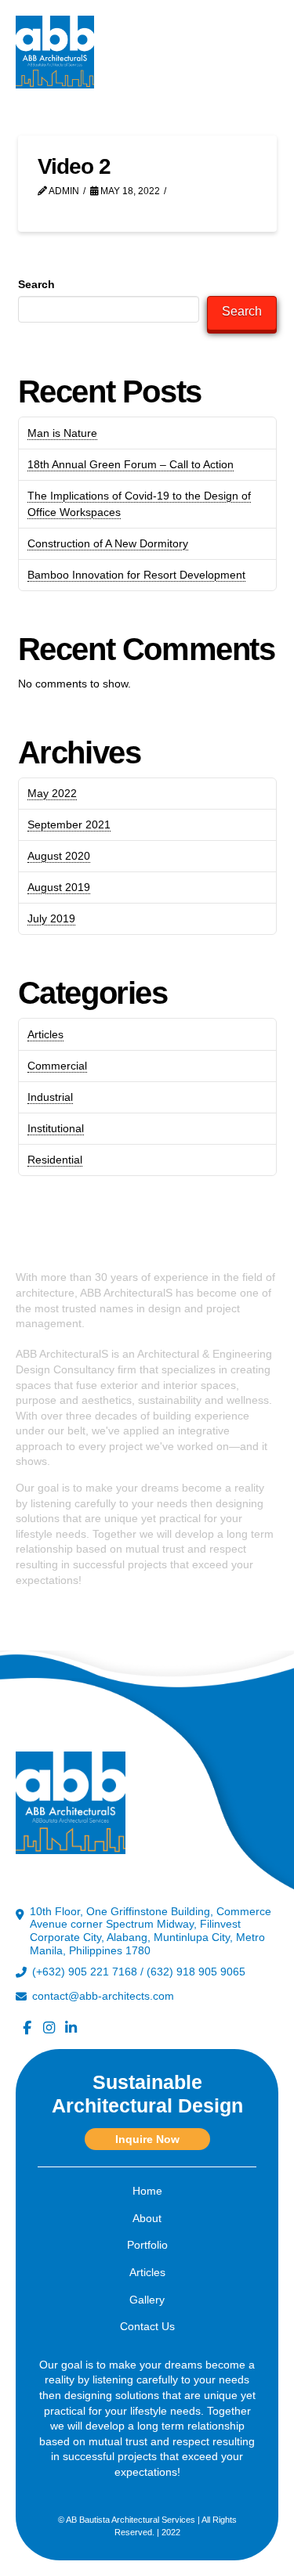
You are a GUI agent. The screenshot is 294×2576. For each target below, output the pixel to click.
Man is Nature (62, 433)
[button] (263, 52)
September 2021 (69, 824)
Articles (45, 1034)
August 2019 (59, 887)
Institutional (56, 1128)
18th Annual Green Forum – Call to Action (131, 464)
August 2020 (59, 856)
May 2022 (52, 793)
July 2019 (51, 918)
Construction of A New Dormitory (108, 543)
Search (36, 284)
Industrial (50, 1097)
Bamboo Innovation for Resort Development (136, 575)
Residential (55, 1160)
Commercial (57, 1066)
